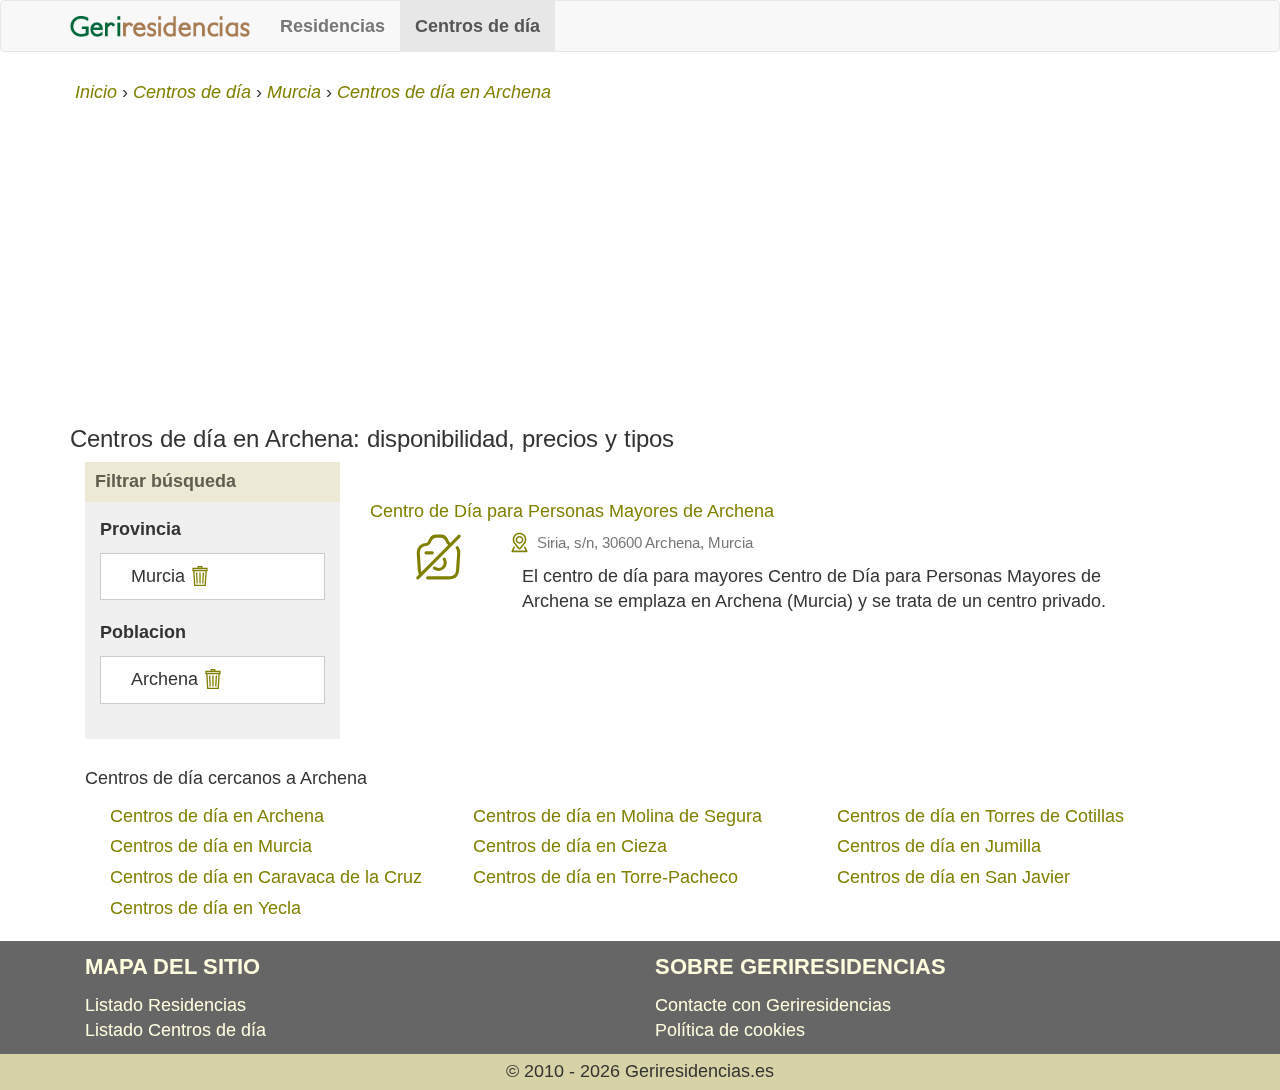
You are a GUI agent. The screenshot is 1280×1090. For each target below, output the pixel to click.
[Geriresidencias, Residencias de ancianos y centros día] (160, 26)
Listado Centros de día (175, 1030)
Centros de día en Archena (217, 816)
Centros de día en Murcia (211, 846)
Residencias (332, 26)
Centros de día (477, 26)
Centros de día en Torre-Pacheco (605, 877)
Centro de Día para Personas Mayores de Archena (572, 511)
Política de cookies (730, 1030)
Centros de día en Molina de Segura (617, 816)
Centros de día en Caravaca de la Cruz (266, 877)
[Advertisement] (640, 256)
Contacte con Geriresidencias (773, 1005)
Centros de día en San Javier (953, 877)
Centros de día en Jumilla (939, 846)
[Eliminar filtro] (197, 576)
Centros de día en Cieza (570, 846)
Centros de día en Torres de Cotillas (980, 816)
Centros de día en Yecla (205, 908)
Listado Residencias (165, 1005)
